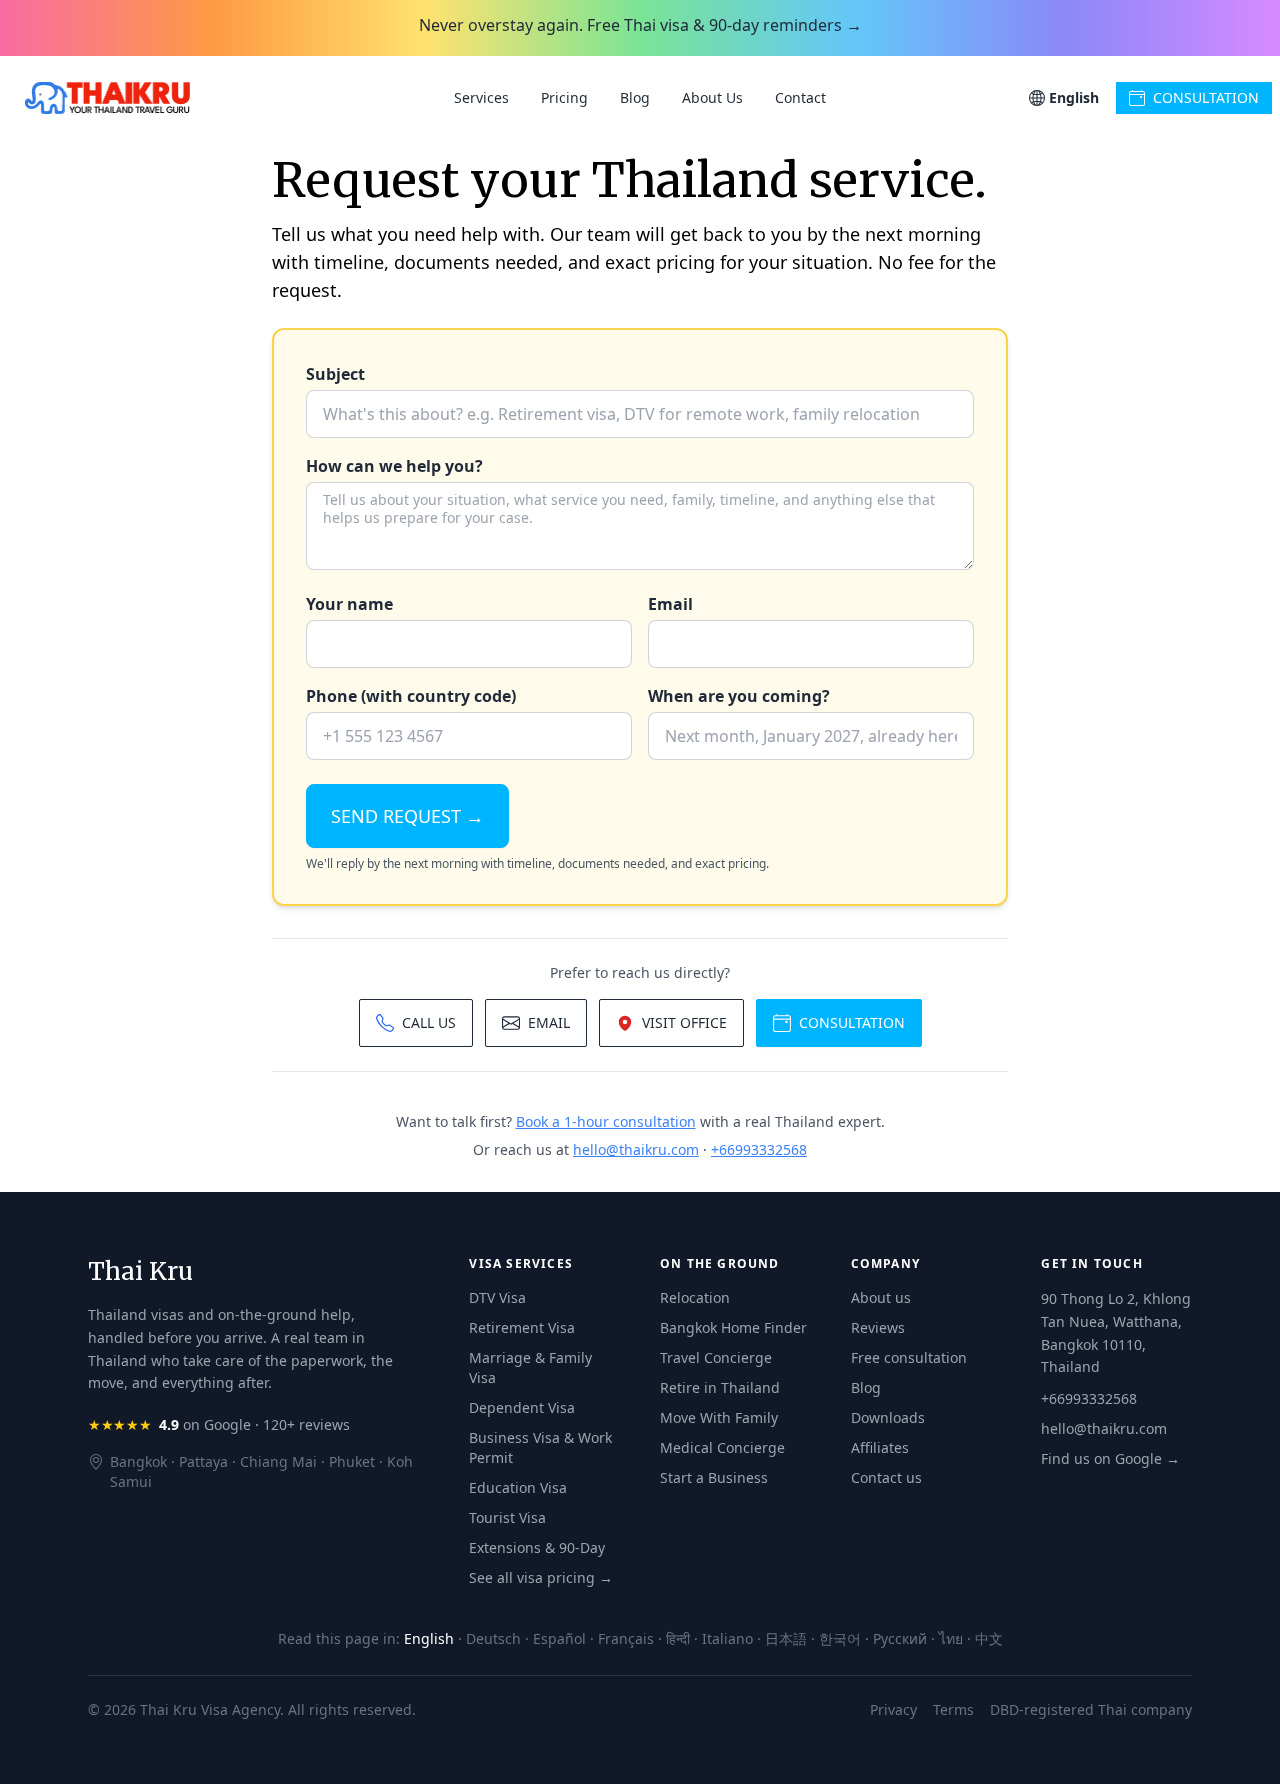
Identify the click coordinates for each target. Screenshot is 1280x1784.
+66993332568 (759, 1149)
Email (670, 604)
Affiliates (880, 1447)
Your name (349, 604)
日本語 (786, 1638)
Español (559, 1638)
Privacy (893, 1709)
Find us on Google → (1110, 1458)
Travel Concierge (716, 1357)
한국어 (840, 1638)
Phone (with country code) (411, 696)
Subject (335, 374)
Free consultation (909, 1357)
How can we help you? (394, 466)
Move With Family (719, 1417)
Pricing (564, 97)
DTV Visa (497, 1297)
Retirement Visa (522, 1327)
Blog (635, 97)
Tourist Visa (507, 1517)
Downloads (888, 1417)
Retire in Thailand (720, 1387)
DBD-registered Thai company (1091, 1709)
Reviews (878, 1327)
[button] (1064, 98)
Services (481, 97)
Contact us (886, 1477)
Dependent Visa (522, 1407)
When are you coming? (739, 696)
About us (881, 1297)
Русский (900, 1638)
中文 (989, 1638)
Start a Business (714, 1477)
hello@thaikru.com (636, 1149)
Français (626, 1638)
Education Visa (518, 1487)
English (429, 1638)
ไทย (951, 1638)
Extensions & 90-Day (537, 1547)
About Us (712, 97)
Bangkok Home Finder (733, 1327)
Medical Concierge (722, 1447)
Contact (800, 97)
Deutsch (493, 1638)
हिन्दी (678, 1638)
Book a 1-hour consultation (606, 1121)
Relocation (695, 1297)
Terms (953, 1709)
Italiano (727, 1638)
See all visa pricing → (541, 1577)
